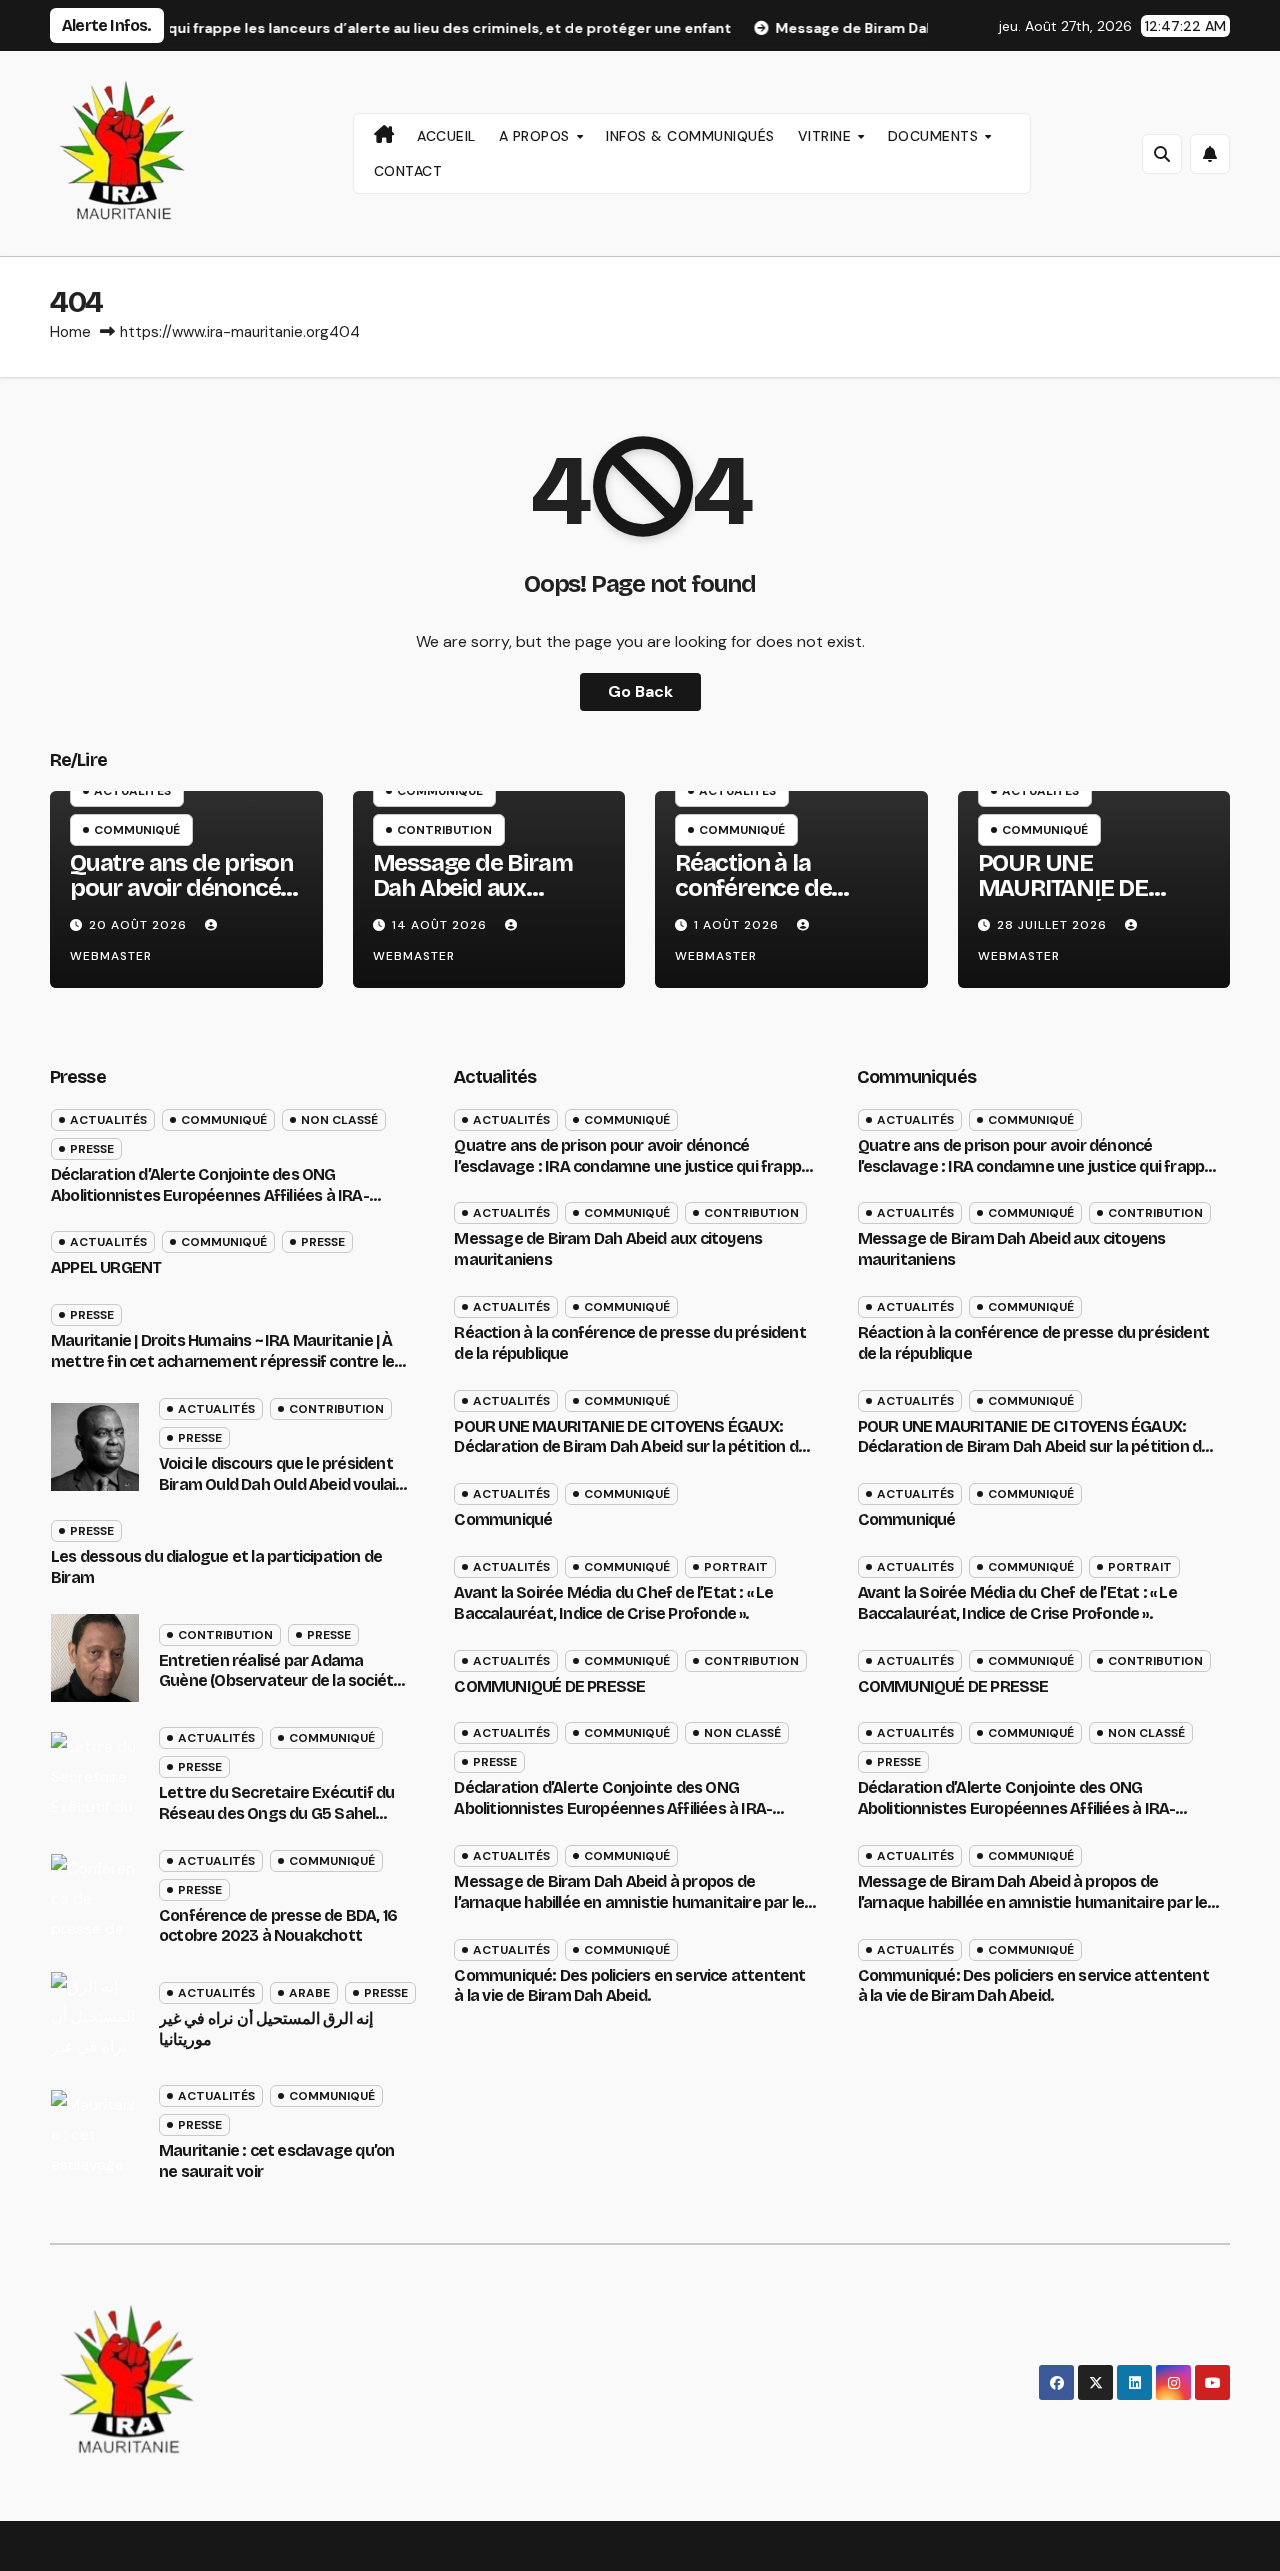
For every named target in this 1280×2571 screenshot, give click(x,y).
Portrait (736, 1567)
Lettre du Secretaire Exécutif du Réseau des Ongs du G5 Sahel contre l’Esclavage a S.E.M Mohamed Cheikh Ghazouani (276, 1823)
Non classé (339, 1120)
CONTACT (408, 171)
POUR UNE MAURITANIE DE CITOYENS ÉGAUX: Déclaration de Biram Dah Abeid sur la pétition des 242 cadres (634, 1447)
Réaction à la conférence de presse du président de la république (783, 900)
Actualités (132, 791)
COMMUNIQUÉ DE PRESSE (549, 1686)
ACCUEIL (446, 136)
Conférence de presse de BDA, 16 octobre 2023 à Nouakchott (278, 1926)
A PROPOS (537, 136)
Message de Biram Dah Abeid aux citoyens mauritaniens (473, 900)
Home (70, 332)
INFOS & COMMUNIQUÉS (690, 136)
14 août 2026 (441, 925)
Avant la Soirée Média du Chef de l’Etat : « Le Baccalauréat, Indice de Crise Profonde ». (613, 1603)
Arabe (309, 1993)
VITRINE (827, 136)
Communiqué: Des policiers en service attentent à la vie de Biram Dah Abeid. (629, 1986)
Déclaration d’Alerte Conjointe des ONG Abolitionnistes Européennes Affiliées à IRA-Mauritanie (210, 1195)
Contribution (444, 830)
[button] (1162, 154)
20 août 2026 (140, 925)
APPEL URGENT (106, 1267)
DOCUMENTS (935, 136)
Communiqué (137, 830)
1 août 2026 (738, 925)
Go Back (640, 691)
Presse (92, 1149)
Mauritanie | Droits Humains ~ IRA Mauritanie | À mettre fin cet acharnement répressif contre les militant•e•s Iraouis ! (226, 1361)
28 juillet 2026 (1054, 925)
